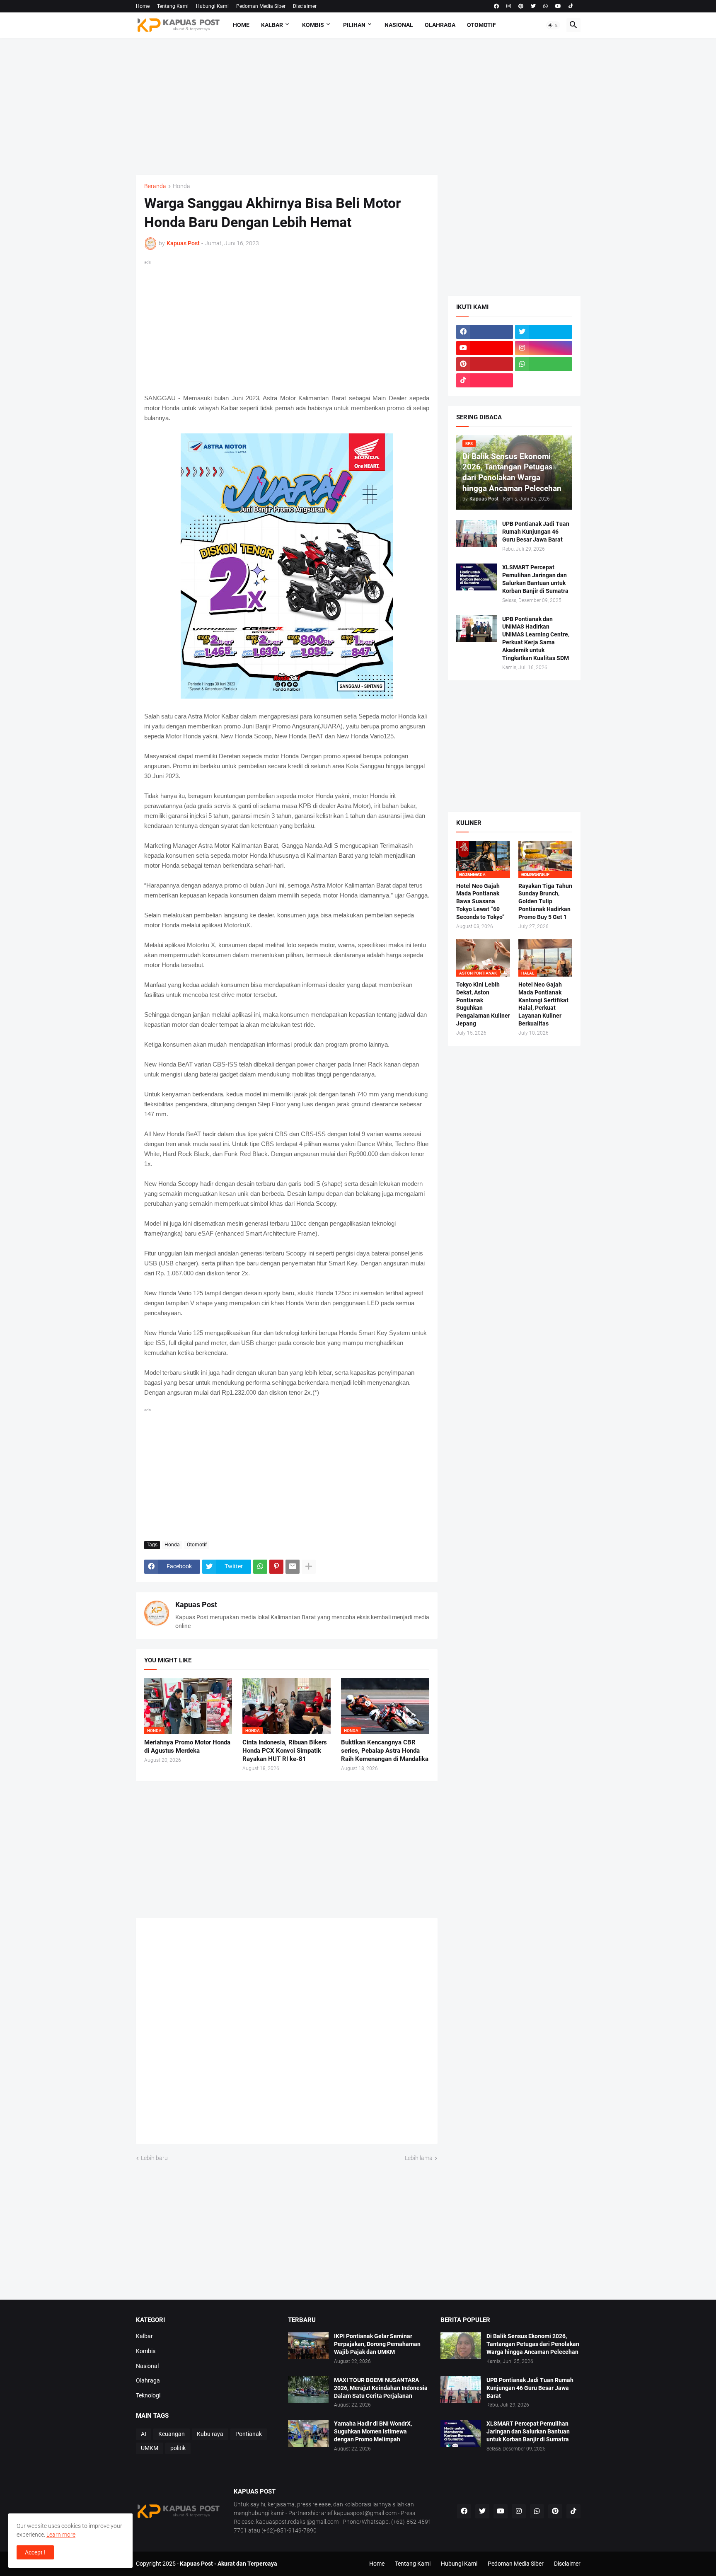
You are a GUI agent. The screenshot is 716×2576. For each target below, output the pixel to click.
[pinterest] (521, 6)
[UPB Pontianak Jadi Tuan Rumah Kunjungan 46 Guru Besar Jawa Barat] (477, 533)
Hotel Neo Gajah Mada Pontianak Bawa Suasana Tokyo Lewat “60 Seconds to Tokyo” (480, 902)
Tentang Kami (173, 6)
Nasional (399, 25)
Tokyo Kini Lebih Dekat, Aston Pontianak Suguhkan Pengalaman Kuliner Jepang (483, 1004)
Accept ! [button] (35, 2552)
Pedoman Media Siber (261, 6)
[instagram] (509, 6)
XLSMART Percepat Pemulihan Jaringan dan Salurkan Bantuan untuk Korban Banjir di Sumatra (535, 579)
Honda (181, 186)
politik (178, 2448)
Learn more (61, 2535)
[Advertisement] (358, 106)
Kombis (313, 25)
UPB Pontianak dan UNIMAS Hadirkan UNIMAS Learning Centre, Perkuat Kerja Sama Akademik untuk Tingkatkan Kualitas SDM (536, 639)
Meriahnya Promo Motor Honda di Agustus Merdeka (187, 1746)
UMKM (150, 2448)
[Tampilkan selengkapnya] (309, 1567)
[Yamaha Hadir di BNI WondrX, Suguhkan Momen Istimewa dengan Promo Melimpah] (308, 2433)
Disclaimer (305, 6)
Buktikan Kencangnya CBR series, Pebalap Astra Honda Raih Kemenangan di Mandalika (385, 1751)
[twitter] (533, 6)
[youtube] (558, 6)
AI (144, 2434)
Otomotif (481, 25)
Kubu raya (210, 2434)
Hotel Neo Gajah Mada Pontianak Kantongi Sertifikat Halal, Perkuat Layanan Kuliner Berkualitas (543, 1004)
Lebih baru (154, 2158)
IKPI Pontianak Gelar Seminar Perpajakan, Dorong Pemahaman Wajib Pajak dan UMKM (377, 2344)
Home (143, 6)
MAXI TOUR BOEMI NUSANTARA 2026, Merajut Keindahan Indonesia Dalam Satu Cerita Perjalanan (381, 2388)
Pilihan (354, 25)
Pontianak (249, 2434)
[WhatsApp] (260, 1567)
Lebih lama (419, 2158)
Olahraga (440, 25)
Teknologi (148, 2395)
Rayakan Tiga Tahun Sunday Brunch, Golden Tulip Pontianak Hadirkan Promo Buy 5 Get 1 (545, 902)
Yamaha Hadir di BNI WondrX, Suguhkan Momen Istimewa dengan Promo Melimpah (373, 2431)
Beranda (155, 186)
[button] (553, 25)
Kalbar (272, 25)
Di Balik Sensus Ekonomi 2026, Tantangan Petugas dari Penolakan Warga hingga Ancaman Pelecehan (533, 2344)
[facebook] (496, 6)
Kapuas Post (196, 1605)
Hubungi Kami (212, 6)
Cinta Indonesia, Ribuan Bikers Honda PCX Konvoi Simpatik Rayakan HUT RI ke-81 (285, 1751)
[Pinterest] (276, 1567)
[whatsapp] (545, 6)
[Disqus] (287, 2034)
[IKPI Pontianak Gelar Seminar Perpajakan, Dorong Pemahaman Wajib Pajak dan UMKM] (308, 2346)
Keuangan (172, 2434)
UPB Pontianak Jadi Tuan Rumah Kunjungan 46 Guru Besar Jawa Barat (536, 532)
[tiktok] (571, 6)
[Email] (293, 1567)
